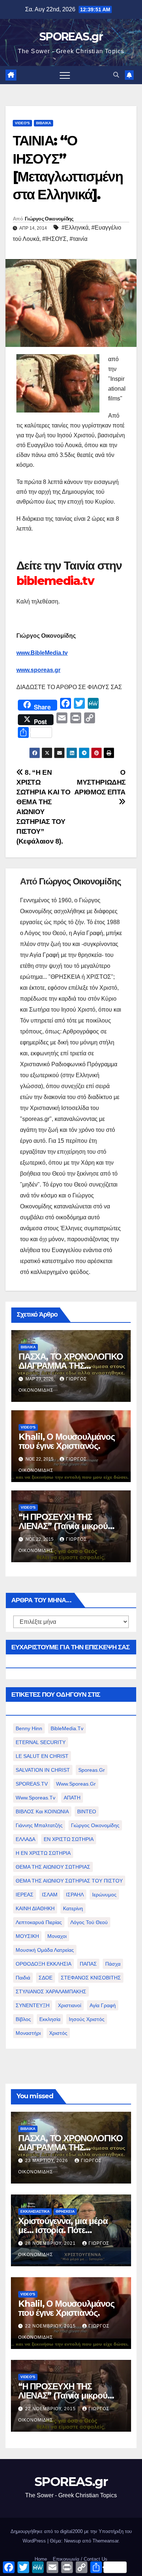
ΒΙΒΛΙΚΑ (44, 123)
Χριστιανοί (70, 2005)
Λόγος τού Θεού (89, 1922)
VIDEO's (22, 123)
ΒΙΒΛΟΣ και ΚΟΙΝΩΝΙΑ (42, 1811)
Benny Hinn (29, 1728)
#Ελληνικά (75, 228)
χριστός (58, 2033)
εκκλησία (50, 2019)
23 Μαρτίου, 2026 (47, 2161)
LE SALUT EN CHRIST (42, 1756)
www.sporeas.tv (35, 1798)
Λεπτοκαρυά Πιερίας (39, 1922)
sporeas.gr (92, 1770)
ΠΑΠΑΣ (88, 1964)
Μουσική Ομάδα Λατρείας (45, 1950)
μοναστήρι (28, 2033)
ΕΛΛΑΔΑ (25, 1839)
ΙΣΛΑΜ (50, 1895)
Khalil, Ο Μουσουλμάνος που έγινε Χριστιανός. (67, 1441)
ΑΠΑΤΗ (72, 1798)
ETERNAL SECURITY (41, 1742)
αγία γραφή (103, 2005)
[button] (116, 75)
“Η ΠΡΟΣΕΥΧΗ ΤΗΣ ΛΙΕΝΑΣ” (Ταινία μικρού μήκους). (63, 1526)
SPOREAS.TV (32, 1784)
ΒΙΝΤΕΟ (87, 1811)
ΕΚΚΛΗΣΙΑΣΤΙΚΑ (35, 2211)
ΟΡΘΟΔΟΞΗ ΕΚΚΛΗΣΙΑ (44, 1964)
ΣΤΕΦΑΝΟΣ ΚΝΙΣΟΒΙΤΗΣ (91, 1978)
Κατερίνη (73, 1908)
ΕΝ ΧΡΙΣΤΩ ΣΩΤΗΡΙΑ (69, 1839)
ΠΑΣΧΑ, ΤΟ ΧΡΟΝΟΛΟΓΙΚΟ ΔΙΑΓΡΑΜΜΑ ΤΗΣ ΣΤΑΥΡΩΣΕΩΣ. (71, 1366)
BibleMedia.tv (67, 1728)
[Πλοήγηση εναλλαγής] (65, 75)
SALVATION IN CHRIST (43, 1770)
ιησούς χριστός (87, 2019)
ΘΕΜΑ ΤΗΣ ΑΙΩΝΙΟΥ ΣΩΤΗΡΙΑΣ (53, 1867)
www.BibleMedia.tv (42, 653)
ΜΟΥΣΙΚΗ (27, 1936)
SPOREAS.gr (71, 37)
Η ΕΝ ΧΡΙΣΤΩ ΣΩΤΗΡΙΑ (43, 1853)
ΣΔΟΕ (46, 1978)
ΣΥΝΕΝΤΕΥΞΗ (33, 2005)
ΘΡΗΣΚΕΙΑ (65, 2211)
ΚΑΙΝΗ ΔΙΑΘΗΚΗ (35, 1908)
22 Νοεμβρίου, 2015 (51, 2326)
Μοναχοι (57, 1936)
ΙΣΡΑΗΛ (75, 1895)
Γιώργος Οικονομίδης (49, 219)
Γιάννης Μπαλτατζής (39, 1825)
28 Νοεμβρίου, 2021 (51, 2243)
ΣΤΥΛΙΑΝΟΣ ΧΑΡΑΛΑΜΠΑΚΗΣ (51, 1991)
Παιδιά (23, 1978)
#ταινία (78, 239)
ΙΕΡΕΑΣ (25, 1895)
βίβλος (23, 2019)
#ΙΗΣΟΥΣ (54, 239)
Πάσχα (113, 1964)
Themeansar (105, 2541)
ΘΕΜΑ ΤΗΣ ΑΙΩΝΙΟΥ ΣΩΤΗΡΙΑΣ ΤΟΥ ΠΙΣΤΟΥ (69, 1881)
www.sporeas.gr (38, 670)
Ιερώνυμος (104, 1895)
